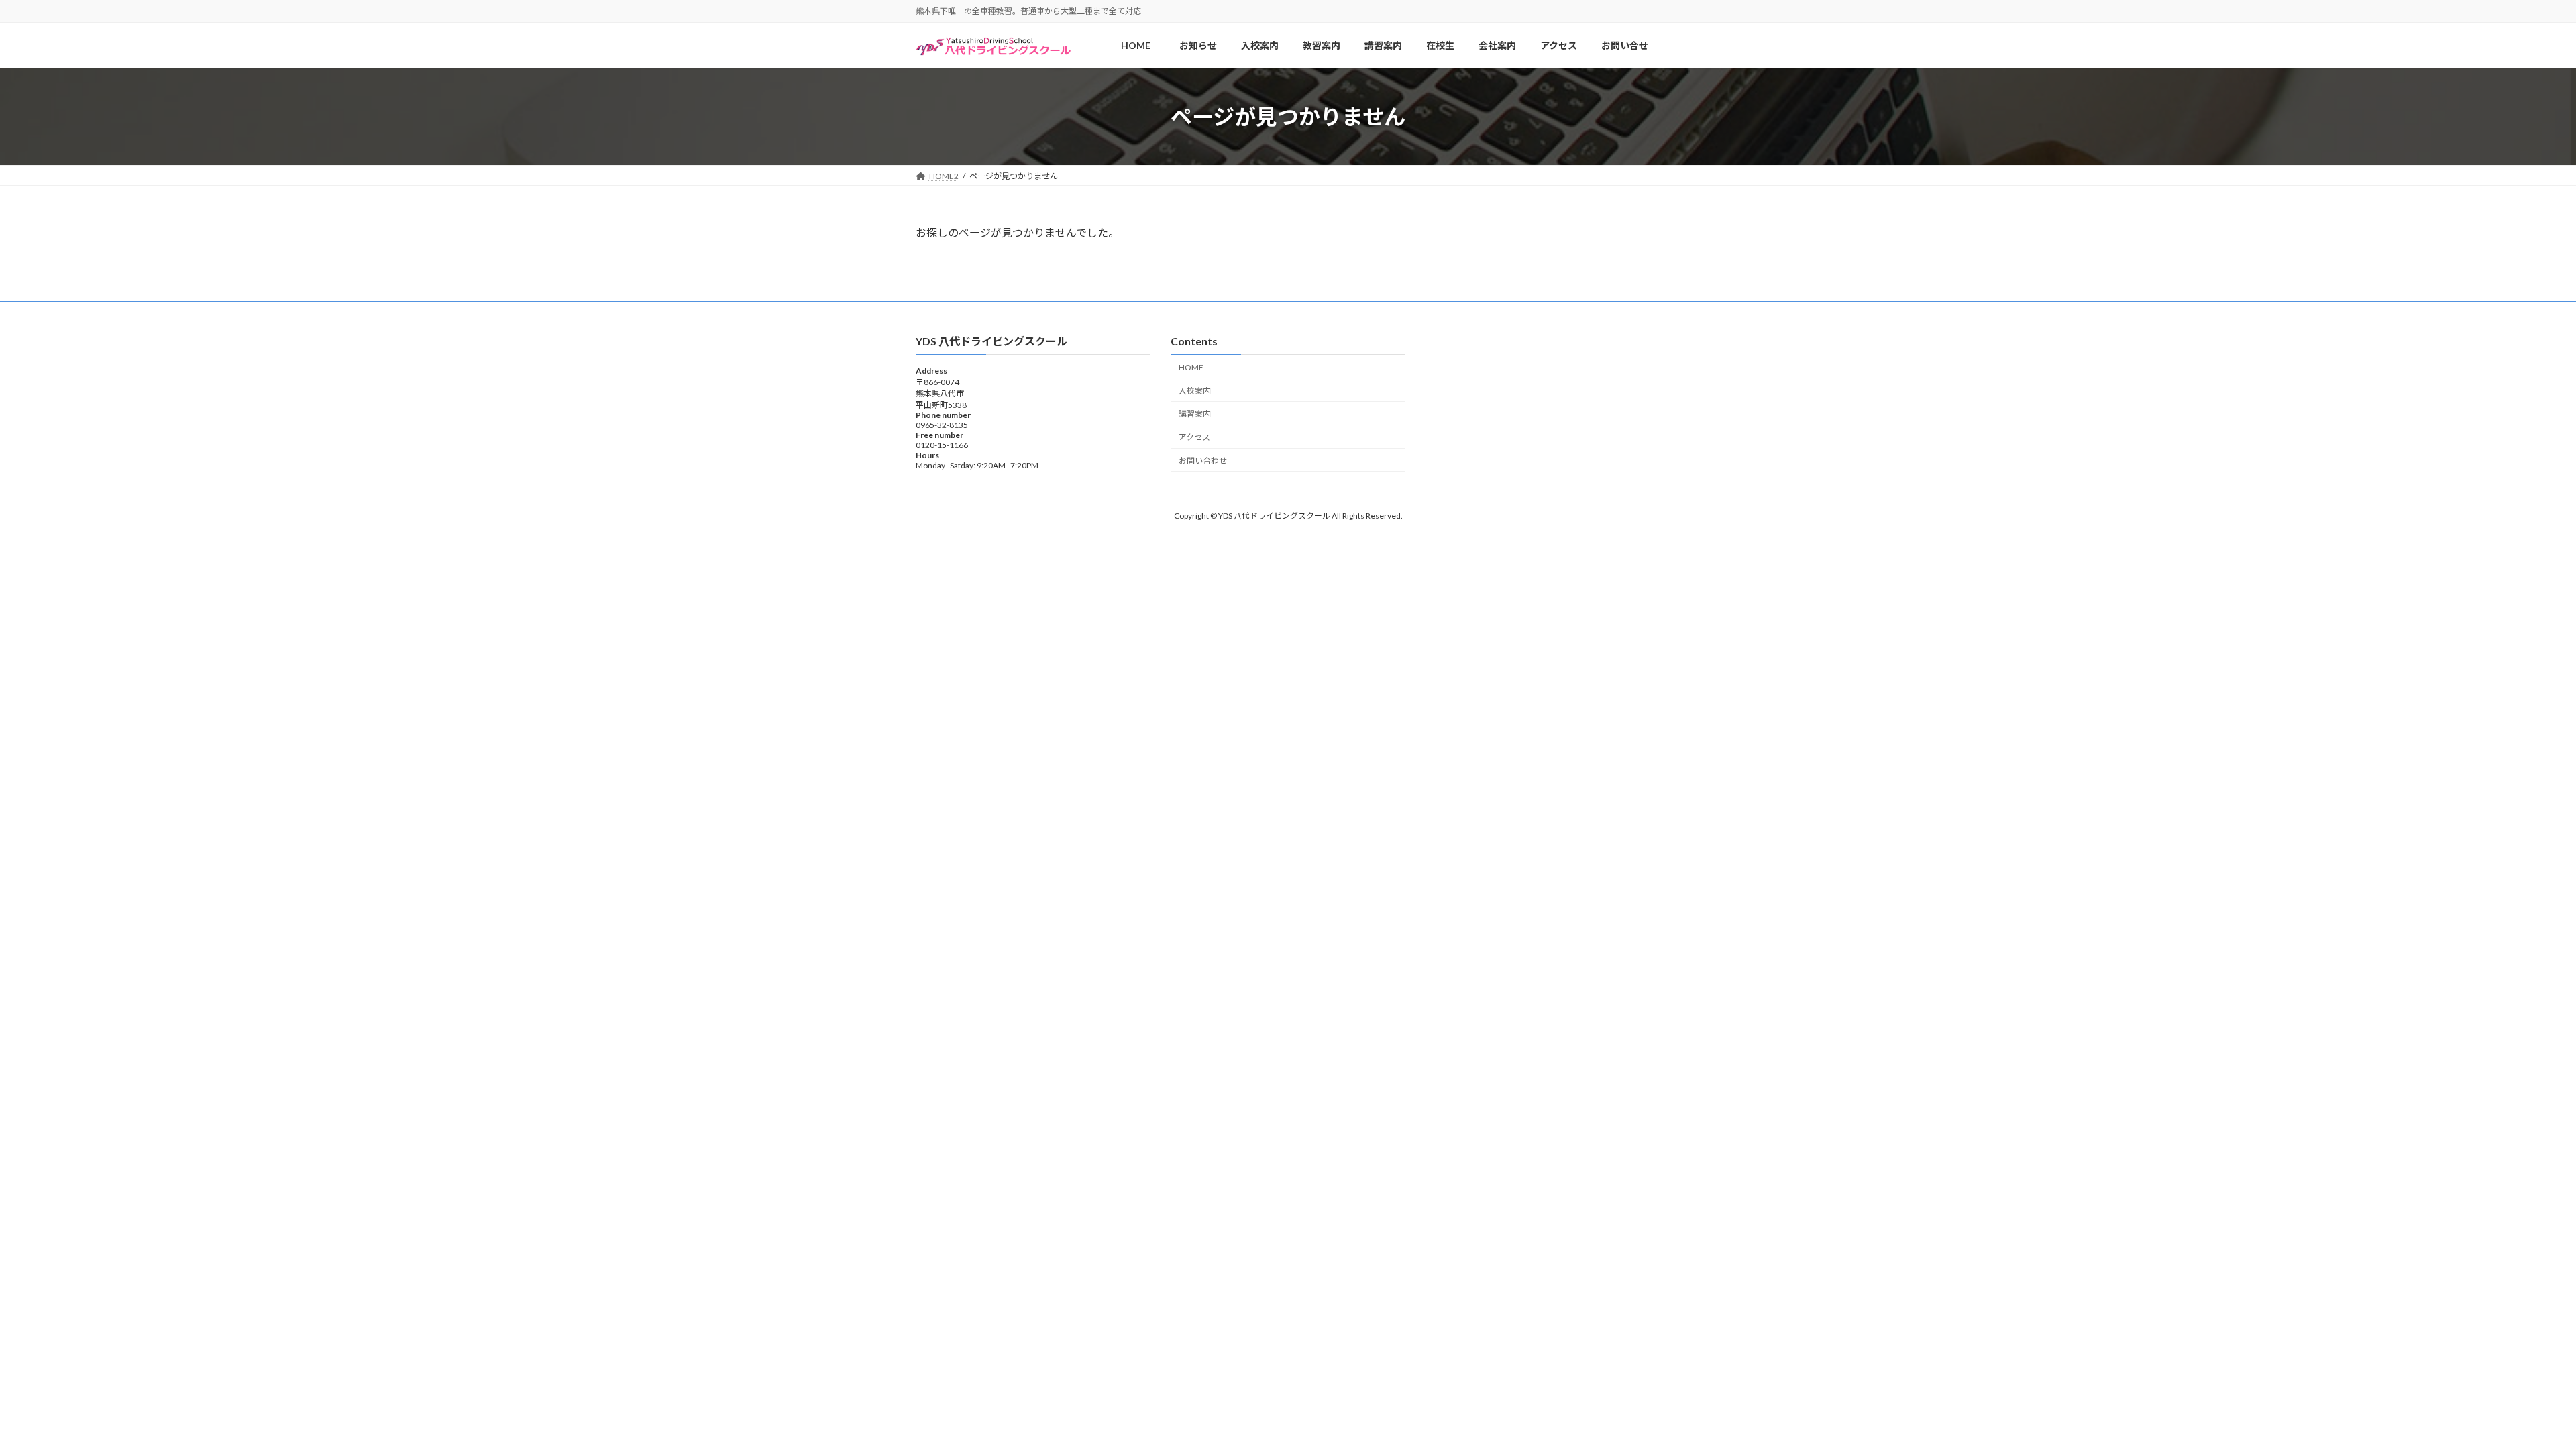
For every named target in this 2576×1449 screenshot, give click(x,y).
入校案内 (1195, 390)
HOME (1195, 367)
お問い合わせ (1203, 460)
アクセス (1194, 437)
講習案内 (1195, 414)
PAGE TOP (2509, 1393)
